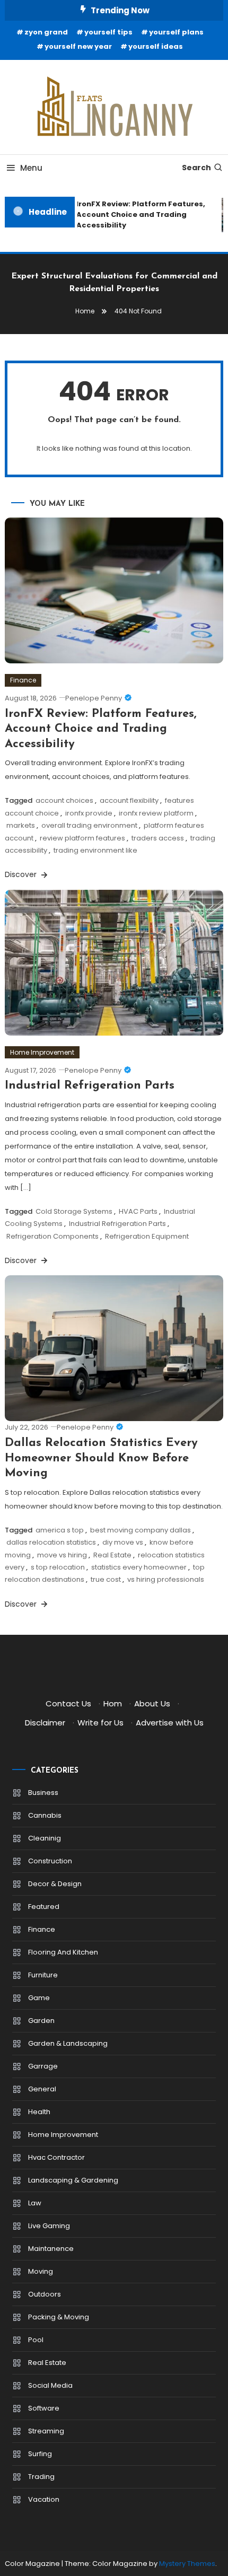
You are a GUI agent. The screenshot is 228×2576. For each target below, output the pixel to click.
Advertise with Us (170, 1723)
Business (43, 1793)
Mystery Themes (187, 2564)
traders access (158, 838)
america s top (60, 1530)
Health (39, 2112)
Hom (113, 1703)
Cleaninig (45, 1838)
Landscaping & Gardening (73, 2180)
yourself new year (78, 46)
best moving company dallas (141, 1530)
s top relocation (58, 1567)
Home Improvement (42, 1052)
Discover (22, 874)
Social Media (50, 2385)
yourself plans (176, 32)
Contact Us (68, 1703)
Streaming (46, 2431)
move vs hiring (62, 1555)
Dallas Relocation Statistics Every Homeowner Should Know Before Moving (101, 1458)
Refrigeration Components (52, 1236)
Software (44, 2408)
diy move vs (123, 1542)
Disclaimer (45, 1723)
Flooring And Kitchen (63, 1952)
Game (39, 1998)
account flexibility (129, 800)
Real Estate (112, 1555)
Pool (36, 2340)
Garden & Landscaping (68, 2043)
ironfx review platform (156, 813)
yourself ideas (156, 46)
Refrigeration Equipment (147, 1236)
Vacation (44, 2499)
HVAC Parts (138, 1211)
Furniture (43, 1975)
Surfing (40, 2454)
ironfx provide (89, 813)
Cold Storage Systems (74, 1211)
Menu (31, 168)
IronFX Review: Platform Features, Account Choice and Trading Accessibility (137, 214)
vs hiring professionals (166, 1579)
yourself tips (108, 32)
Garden (41, 2021)
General (42, 2089)
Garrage (43, 2066)
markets (21, 825)
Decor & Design (55, 1884)
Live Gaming (49, 2226)
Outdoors (45, 2294)
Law (35, 2203)
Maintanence (51, 2249)
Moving (41, 2271)
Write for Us (100, 1723)
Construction (50, 1861)
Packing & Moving (59, 2317)
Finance (23, 680)
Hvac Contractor (56, 2157)
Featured (44, 1907)
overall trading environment (89, 825)
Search (196, 168)
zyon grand (46, 32)
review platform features (82, 838)
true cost (106, 1579)
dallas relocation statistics (51, 1542)
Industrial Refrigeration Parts (90, 1086)
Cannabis (45, 1815)
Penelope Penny (94, 698)
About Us (152, 1703)
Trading (41, 2477)
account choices (64, 800)
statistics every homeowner (139, 1567)
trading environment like (95, 850)
